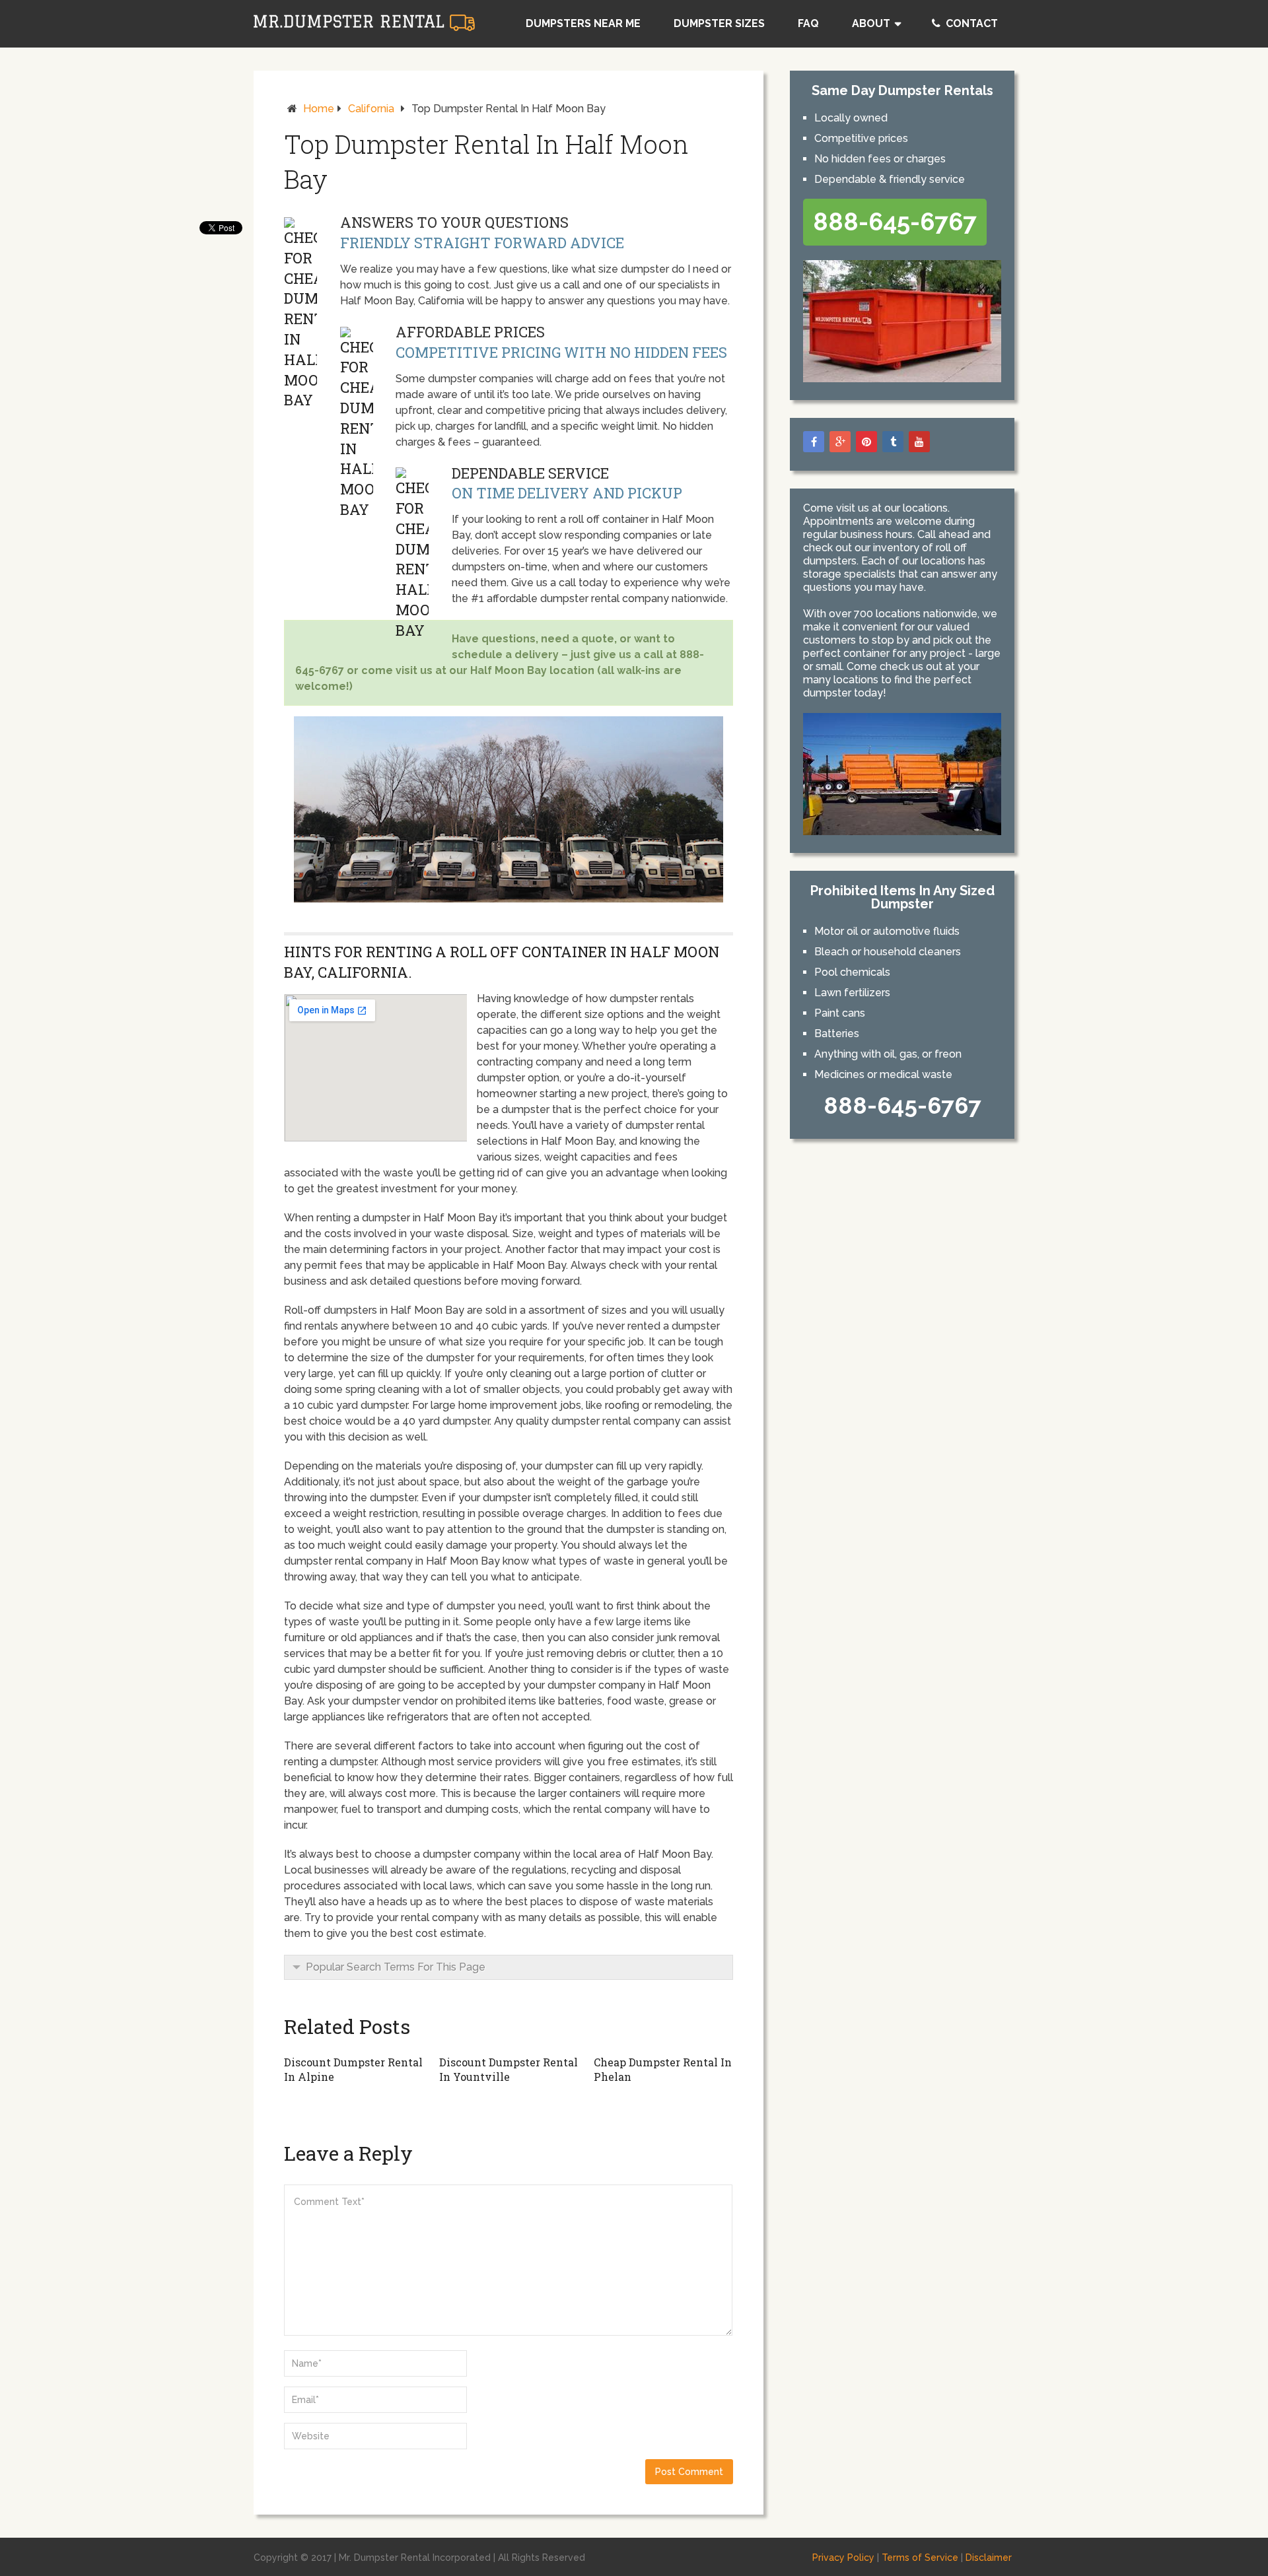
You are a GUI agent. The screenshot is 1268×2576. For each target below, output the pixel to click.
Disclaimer (989, 2558)
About (871, 23)
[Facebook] (814, 442)
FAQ (808, 23)
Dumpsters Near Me (583, 23)
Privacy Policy (843, 2558)
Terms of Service (920, 2558)
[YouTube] (919, 442)
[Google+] (840, 442)
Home (319, 109)
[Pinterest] (866, 442)
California (371, 109)
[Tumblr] (893, 442)
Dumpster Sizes (719, 23)
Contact (970, 23)
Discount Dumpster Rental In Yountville (509, 2069)
